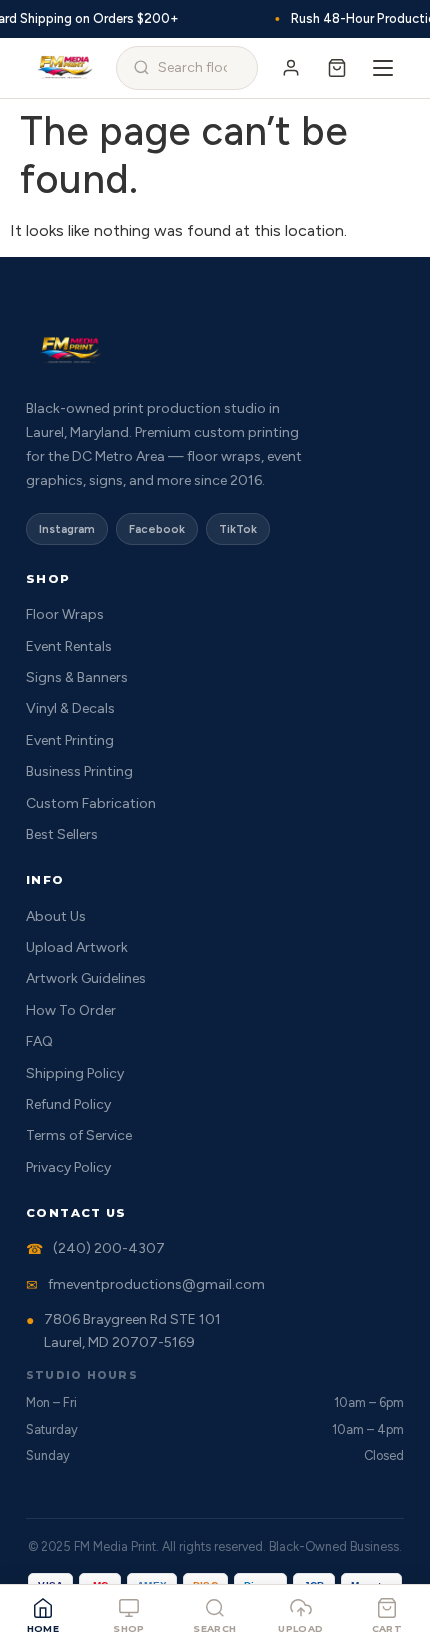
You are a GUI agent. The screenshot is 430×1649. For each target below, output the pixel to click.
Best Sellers (62, 834)
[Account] (291, 68)
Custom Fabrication (91, 803)
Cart (387, 1628)
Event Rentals (69, 646)
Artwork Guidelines (86, 978)
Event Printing (70, 740)
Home (43, 1628)
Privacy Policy (68, 1167)
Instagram (67, 529)
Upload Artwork (77, 947)
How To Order (71, 1010)
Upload (300, 1628)
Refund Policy (68, 1104)
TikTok (238, 529)
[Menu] (383, 68)
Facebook (157, 529)
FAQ (39, 1041)
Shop (129, 1628)
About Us (56, 916)
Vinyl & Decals (70, 708)
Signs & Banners (77, 677)
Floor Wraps (65, 614)
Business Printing (79, 771)
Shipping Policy (75, 1073)
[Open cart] (337, 68)
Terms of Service (79, 1135)
